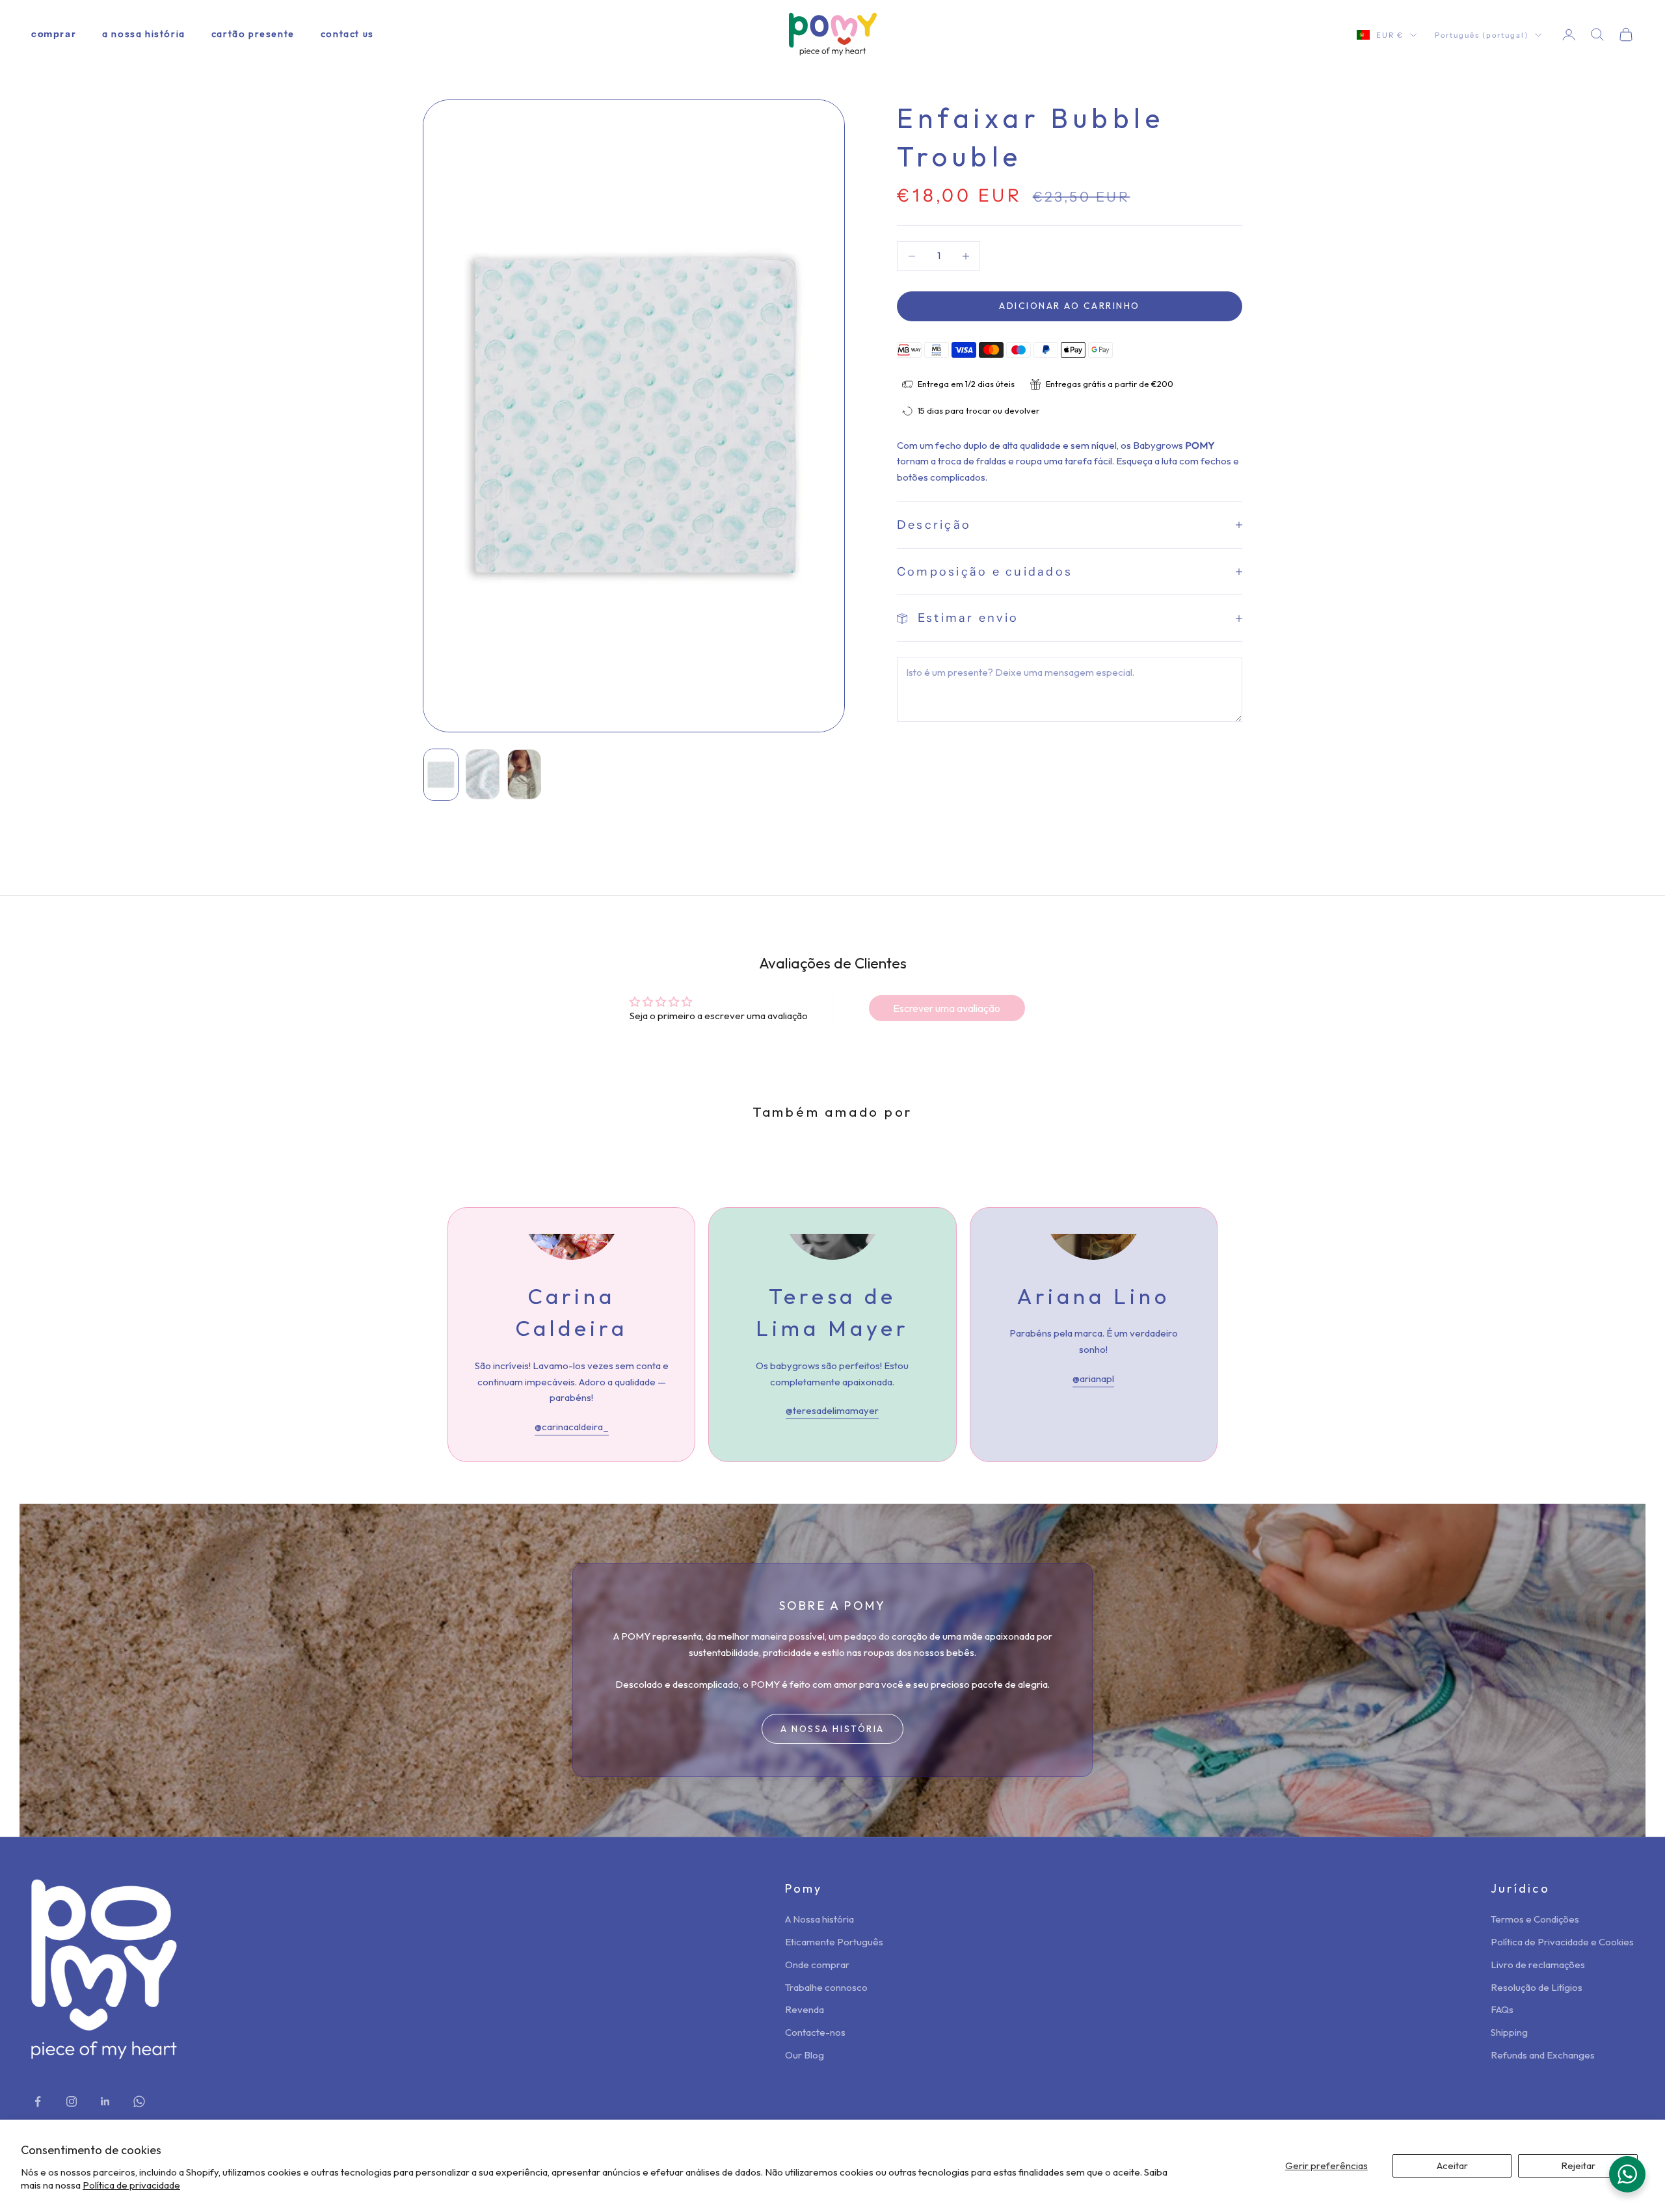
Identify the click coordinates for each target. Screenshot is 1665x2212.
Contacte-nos (815, 2032)
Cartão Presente (253, 34)
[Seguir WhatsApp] (139, 2101)
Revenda (805, 2009)
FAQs (1502, 2009)
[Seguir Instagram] (72, 2101)
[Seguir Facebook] (38, 2101)
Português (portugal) (1482, 35)
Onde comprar (817, 1965)
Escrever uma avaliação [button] (947, 1008)
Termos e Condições (1535, 1919)
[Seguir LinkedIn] (105, 2101)
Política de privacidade (131, 2185)
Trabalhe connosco (826, 1987)
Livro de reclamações (1538, 1965)
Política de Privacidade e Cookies (1562, 1942)
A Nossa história (144, 34)
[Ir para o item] (441, 775)
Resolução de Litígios (1537, 1987)
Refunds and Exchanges (1543, 2055)
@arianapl (1093, 1379)
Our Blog (805, 2055)
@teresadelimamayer (832, 1410)
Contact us (347, 34)
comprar (54, 34)
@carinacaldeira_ (572, 1427)
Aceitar (1452, 2165)
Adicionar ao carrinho (1070, 306)
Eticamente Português (834, 1942)
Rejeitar (1578, 2165)
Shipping (1509, 2032)
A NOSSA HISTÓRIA (832, 1729)
